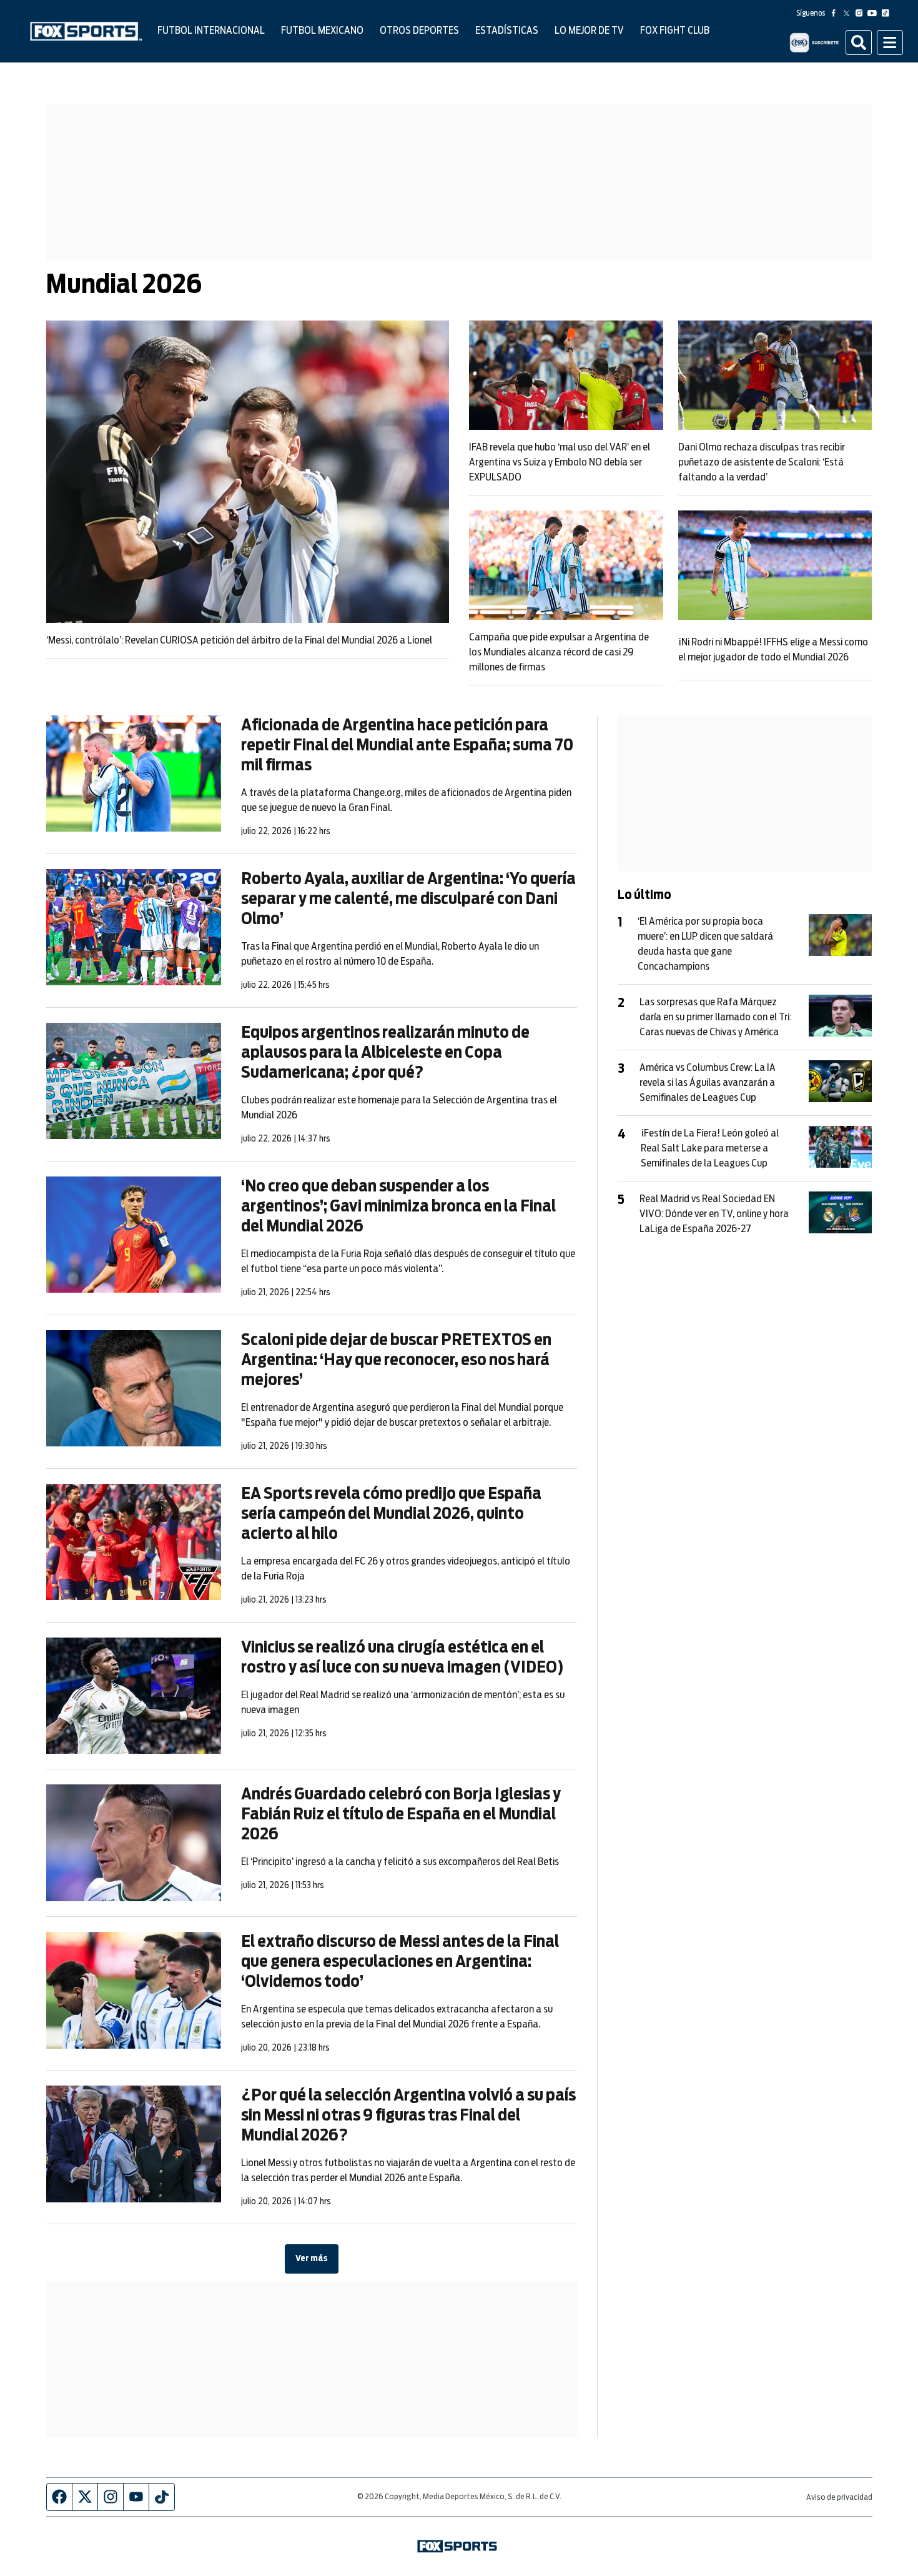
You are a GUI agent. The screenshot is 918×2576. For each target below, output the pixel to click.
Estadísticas (507, 31)
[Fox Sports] (86, 31)
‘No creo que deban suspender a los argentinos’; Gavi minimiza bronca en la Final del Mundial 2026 (398, 1206)
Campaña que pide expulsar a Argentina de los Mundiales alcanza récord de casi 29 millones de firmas (559, 652)
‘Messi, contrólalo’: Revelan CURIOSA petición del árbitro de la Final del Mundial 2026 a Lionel (239, 640)
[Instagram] (862, 13)
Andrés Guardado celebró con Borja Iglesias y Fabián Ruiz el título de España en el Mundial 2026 (401, 1814)
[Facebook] (836, 13)
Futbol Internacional (211, 31)
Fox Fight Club (675, 31)
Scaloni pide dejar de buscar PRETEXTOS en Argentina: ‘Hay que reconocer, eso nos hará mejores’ (396, 1360)
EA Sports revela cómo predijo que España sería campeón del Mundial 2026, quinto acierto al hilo (391, 1514)
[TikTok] (888, 13)
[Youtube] (875, 13)
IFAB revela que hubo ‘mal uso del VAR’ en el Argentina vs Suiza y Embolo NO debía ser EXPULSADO (560, 462)
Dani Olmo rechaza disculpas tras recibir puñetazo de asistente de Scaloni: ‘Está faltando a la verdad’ (762, 462)
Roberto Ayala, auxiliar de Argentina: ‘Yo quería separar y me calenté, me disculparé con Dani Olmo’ (408, 899)
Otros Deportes (419, 31)
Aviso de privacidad (839, 2498)
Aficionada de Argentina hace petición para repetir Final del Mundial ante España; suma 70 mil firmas (407, 745)
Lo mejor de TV (589, 31)
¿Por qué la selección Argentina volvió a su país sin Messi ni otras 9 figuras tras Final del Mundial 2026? (408, 2116)
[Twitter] (849, 13)
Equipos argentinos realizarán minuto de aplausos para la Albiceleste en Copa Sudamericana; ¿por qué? (385, 1053)
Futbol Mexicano (322, 31)
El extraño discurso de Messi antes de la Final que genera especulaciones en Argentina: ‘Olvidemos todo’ (400, 1962)
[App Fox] (814, 42)
